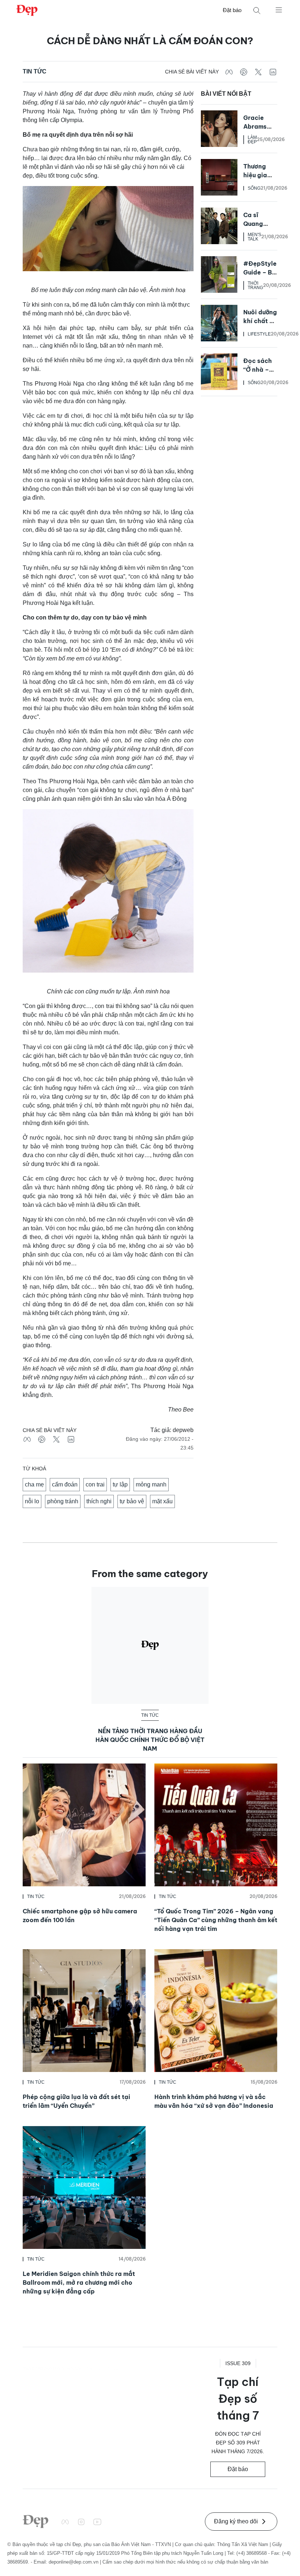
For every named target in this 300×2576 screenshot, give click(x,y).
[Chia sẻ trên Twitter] (258, 72)
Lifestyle (259, 334)
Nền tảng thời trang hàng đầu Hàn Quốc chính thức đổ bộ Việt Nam (150, 1740)
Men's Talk (254, 237)
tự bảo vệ (132, 1501)
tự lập (120, 1484)
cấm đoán (65, 1484)
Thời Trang (255, 285)
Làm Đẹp (252, 140)
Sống (254, 188)
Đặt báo (232, 10)
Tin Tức (35, 71)
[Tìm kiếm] (257, 10)
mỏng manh (151, 1484)
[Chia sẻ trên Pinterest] (244, 72)
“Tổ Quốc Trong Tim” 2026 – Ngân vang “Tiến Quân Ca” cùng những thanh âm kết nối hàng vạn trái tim (216, 1920)
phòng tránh (63, 1501)
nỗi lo (32, 1501)
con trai (95, 1484)
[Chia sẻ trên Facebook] (229, 72)
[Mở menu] (279, 10)
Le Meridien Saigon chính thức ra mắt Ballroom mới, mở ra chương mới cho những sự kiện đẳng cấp (79, 2283)
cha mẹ (34, 1484)
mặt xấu (162, 1501)
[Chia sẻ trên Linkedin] (273, 72)
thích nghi (99, 1501)
